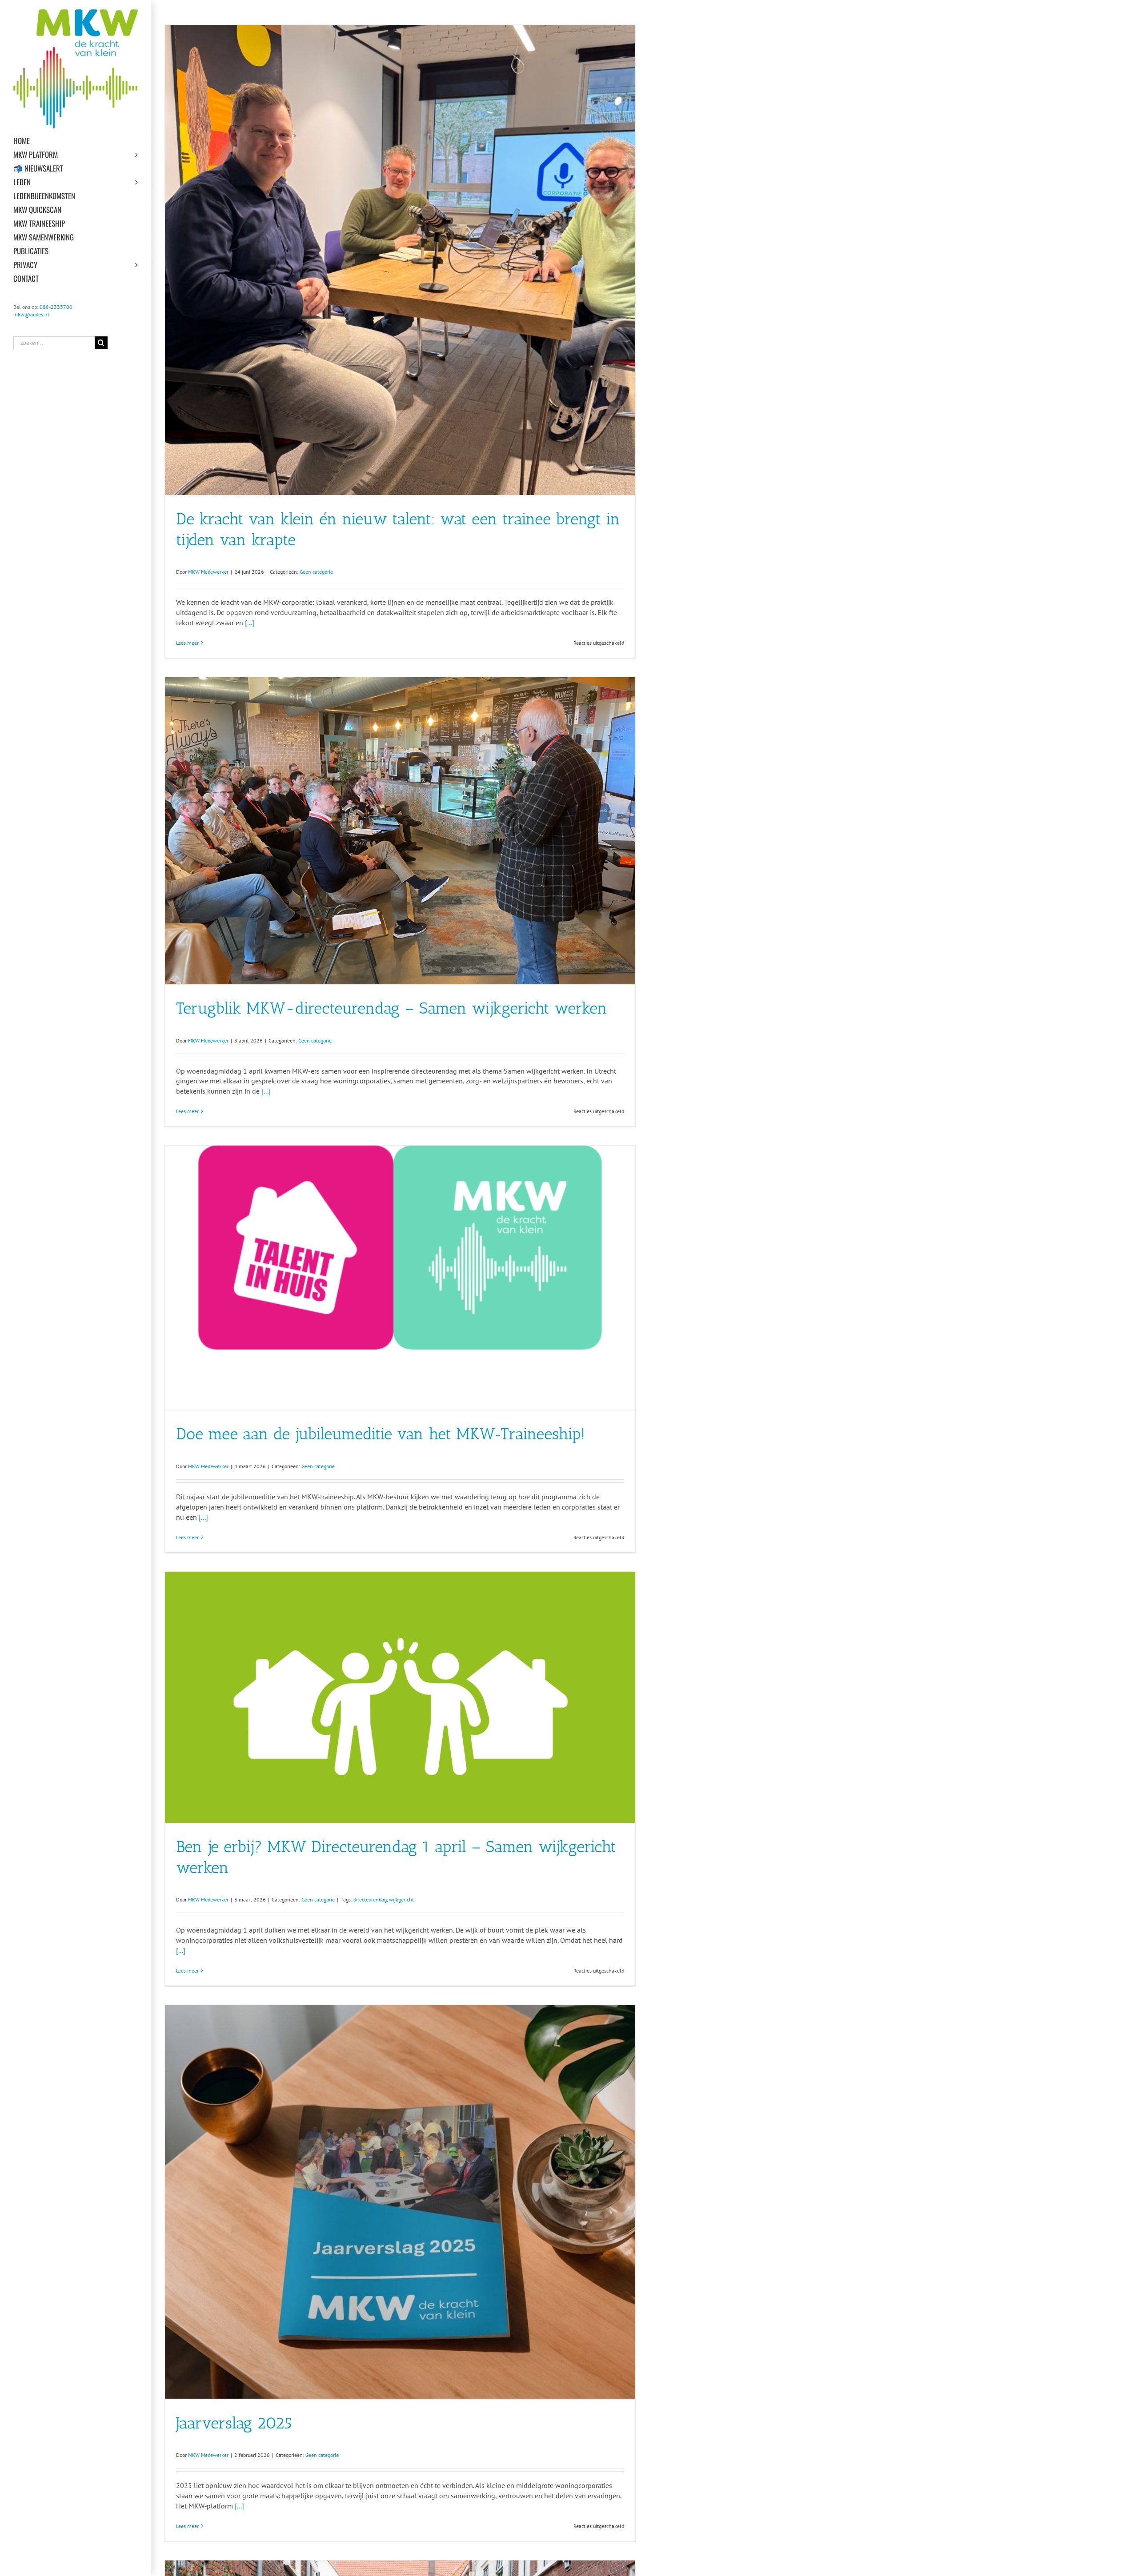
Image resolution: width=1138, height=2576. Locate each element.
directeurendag (370, 1899)
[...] (250, 623)
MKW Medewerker (208, 572)
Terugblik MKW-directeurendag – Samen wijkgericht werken (392, 1008)
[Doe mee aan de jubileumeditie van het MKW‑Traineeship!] (400, 1278)
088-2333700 (56, 307)
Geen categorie (316, 572)
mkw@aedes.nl (31, 314)
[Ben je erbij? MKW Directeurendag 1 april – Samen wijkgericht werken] (400, 1697)
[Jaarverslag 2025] (400, 2202)
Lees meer (187, 643)
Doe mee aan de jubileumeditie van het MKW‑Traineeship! (381, 1434)
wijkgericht (401, 1899)
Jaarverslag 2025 (234, 2423)
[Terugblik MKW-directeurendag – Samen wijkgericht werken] (400, 831)
